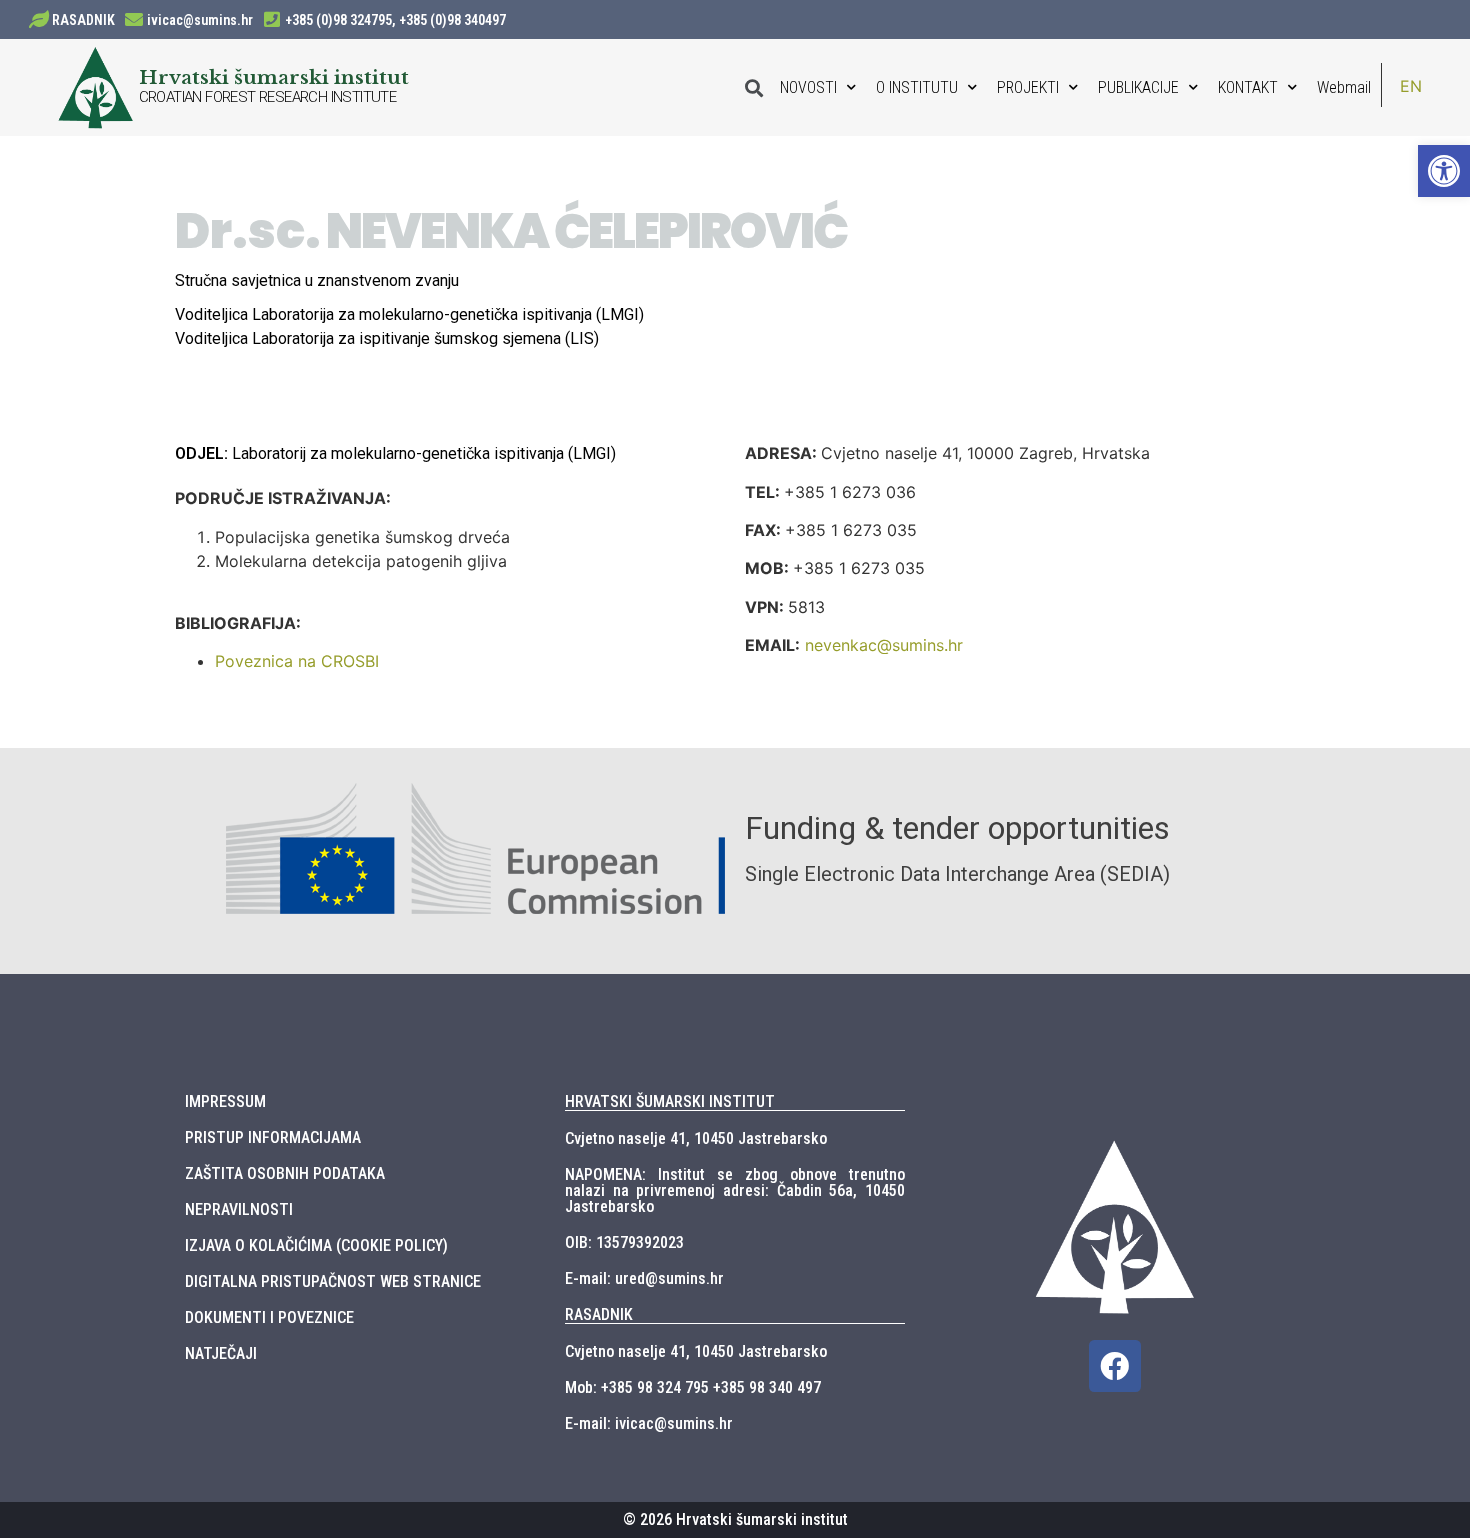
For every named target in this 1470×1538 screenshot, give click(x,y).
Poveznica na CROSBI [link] (297, 661)
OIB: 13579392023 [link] (624, 1242)
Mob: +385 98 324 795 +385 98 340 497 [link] (693, 1387)
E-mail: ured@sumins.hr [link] (644, 1278)
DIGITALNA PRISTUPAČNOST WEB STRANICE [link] (333, 1281)
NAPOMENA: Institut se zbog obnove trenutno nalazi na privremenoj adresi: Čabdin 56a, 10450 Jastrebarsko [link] (735, 1190)
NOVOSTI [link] (808, 87)
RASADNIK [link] (83, 20)
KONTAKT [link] (1248, 87)
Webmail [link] (1344, 87)
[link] (1444, 171)
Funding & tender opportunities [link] (957, 828)
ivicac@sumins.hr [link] (200, 20)
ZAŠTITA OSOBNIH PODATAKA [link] (285, 1173)
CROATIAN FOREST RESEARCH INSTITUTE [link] (268, 97)
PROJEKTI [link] (1028, 87)
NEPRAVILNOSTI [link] (239, 1209)
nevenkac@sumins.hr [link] (884, 645)
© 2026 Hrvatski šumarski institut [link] (735, 1519)
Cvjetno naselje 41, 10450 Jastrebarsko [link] (696, 1138)
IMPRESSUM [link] (225, 1101)
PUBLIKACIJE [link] (1138, 87)
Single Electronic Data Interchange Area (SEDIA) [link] (957, 874)
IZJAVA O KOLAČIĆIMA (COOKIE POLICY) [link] (316, 1245)
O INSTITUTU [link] (917, 87)
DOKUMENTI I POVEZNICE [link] (269, 1317)
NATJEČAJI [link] (221, 1353)
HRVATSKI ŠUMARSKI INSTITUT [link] (670, 1101)
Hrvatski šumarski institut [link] (274, 77)
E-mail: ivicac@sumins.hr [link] (649, 1423)
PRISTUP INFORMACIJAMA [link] (273, 1137)
